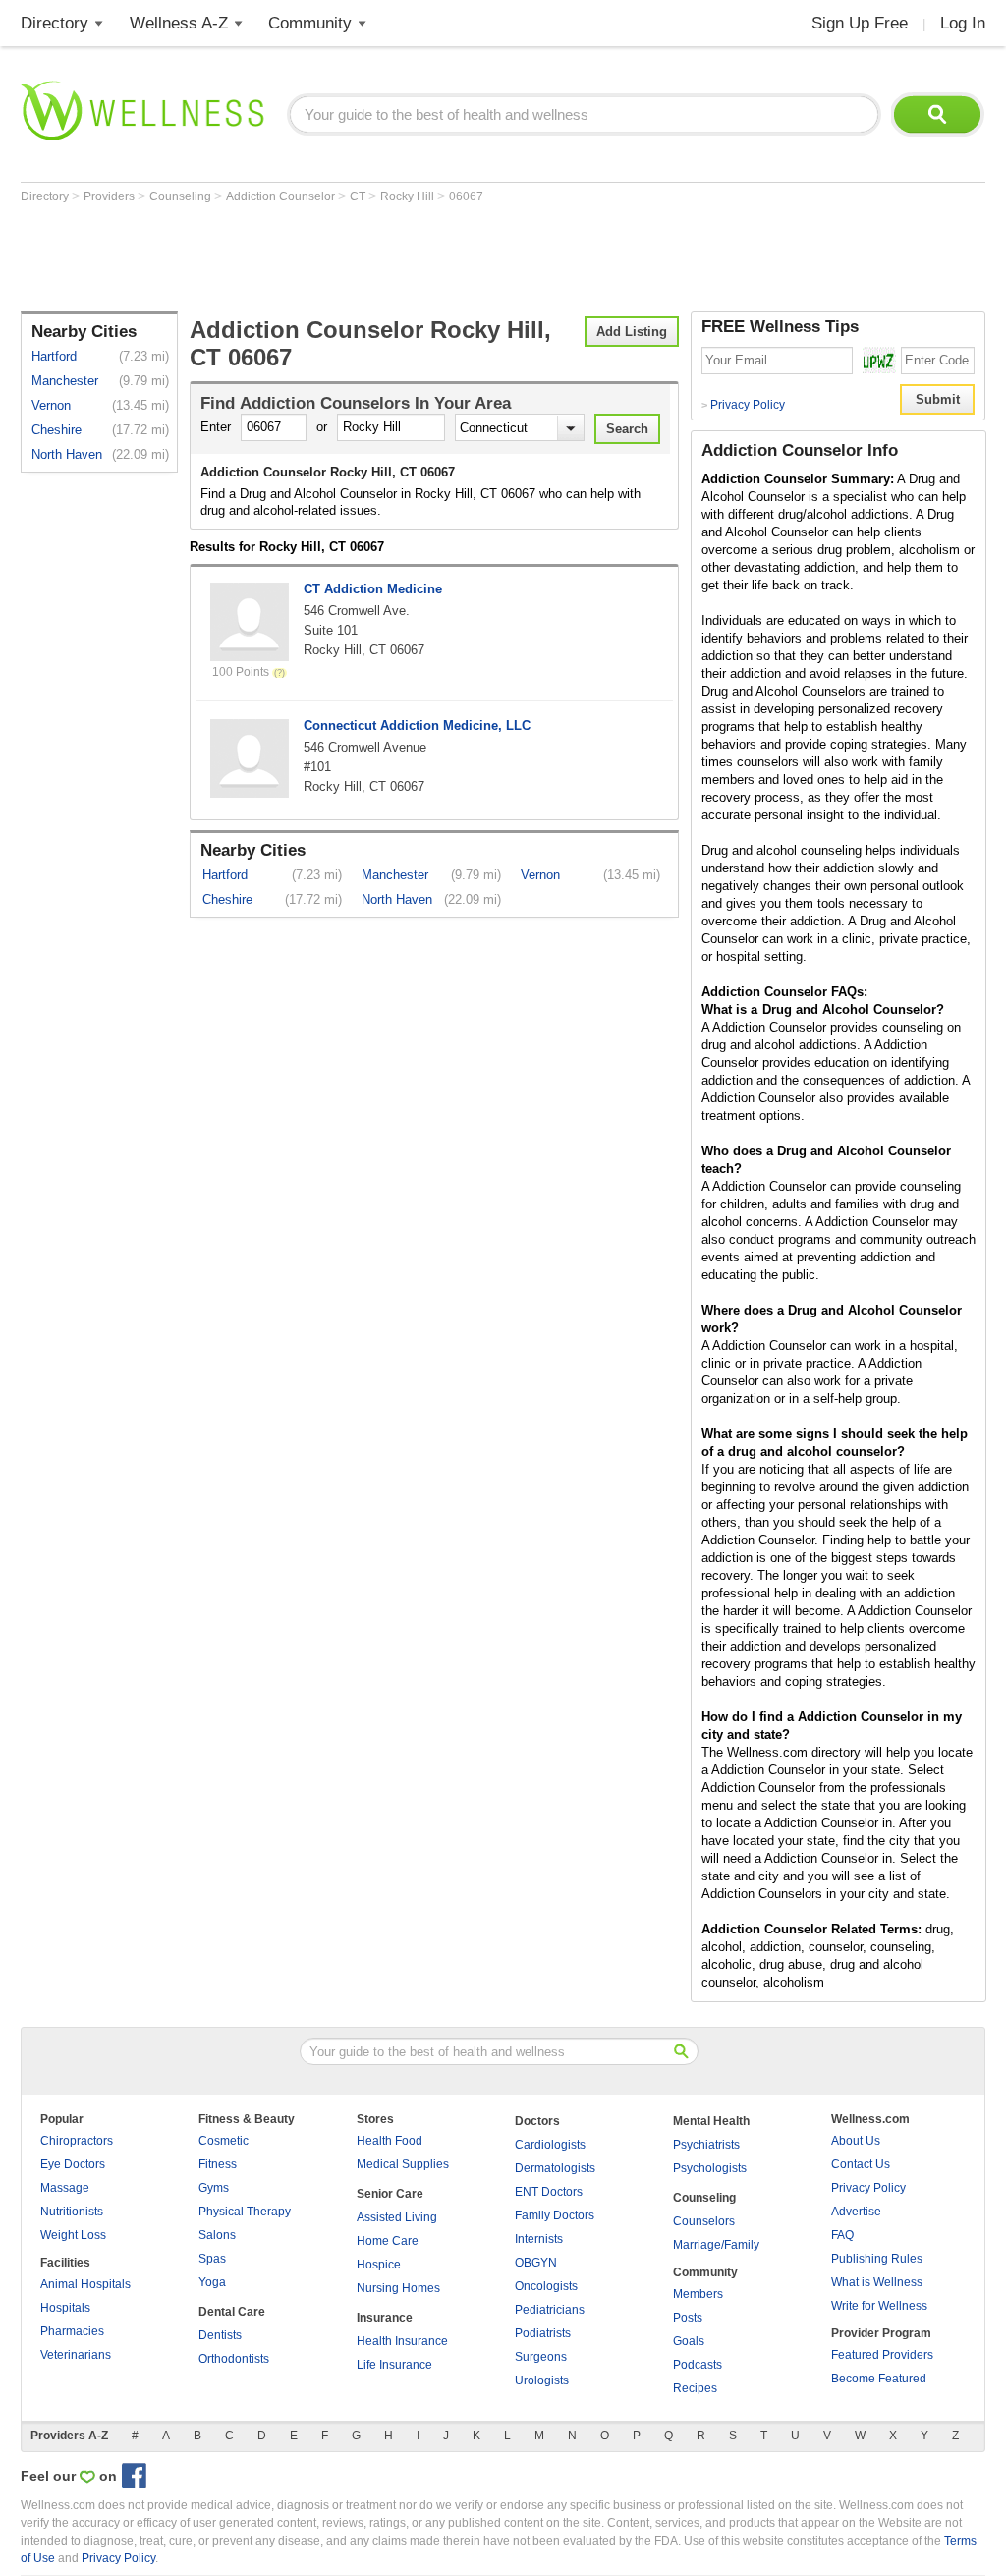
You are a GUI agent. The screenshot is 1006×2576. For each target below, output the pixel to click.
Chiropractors (77, 2141)
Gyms (214, 2188)
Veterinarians (76, 2355)
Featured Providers (882, 2355)
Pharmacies (72, 2331)
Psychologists (710, 2168)
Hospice (379, 2265)
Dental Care (232, 2312)
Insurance (385, 2318)
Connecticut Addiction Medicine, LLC (417, 726)
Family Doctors (555, 2215)
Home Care (388, 2241)
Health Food (390, 2141)
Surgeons (541, 2357)
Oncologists (546, 2286)
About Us (856, 2141)
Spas (212, 2259)
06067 (466, 196)
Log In (963, 23)
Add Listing (632, 332)
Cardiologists (550, 2145)
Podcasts (698, 2365)
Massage (65, 2188)
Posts (688, 2318)
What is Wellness (877, 2282)
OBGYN (536, 2263)
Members (698, 2294)
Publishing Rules (877, 2259)
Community (310, 23)
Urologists (542, 2380)
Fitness (218, 2164)
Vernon (51, 405)
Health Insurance (402, 2341)
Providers (111, 196)
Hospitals (65, 2308)
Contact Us (861, 2164)
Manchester (65, 381)
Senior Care (390, 2194)
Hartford (54, 356)
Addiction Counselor (282, 196)
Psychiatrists (706, 2145)
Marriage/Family (716, 2245)
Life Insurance (394, 2365)
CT (359, 196)
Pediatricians (550, 2310)
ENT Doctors (549, 2192)
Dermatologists (555, 2168)
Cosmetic (224, 2141)
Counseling (182, 196)
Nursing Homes (398, 2288)
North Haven (67, 454)
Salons (217, 2235)
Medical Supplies (403, 2164)
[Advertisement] (378, 257)
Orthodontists (234, 2359)
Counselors (704, 2221)
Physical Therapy (245, 2212)
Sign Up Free (860, 23)
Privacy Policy (743, 405)
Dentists (220, 2335)
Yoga (212, 2282)
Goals (689, 2341)
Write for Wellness (879, 2306)
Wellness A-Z (179, 23)
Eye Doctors (73, 2164)
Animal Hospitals (85, 2284)
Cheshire (56, 430)
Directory (55, 23)
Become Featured (879, 2379)
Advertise (856, 2212)
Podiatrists (543, 2333)
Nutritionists (72, 2212)
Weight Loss (73, 2235)
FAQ (842, 2235)
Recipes (695, 2388)
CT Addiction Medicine (373, 589)
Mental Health (711, 2121)
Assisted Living (397, 2217)
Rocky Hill (409, 196)
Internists (539, 2239)
